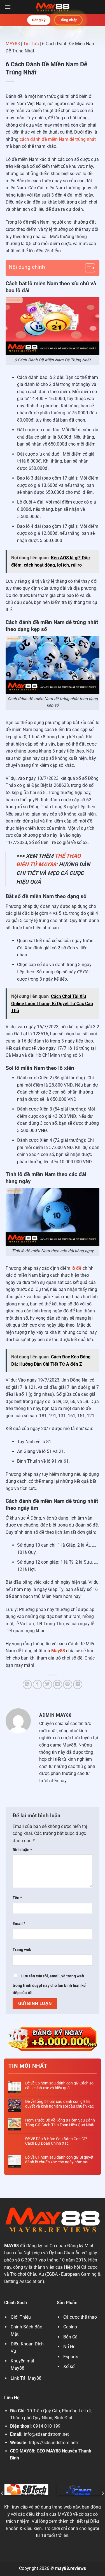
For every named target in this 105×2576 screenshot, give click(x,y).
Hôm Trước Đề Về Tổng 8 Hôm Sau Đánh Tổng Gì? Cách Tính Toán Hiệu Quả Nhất (60, 2123)
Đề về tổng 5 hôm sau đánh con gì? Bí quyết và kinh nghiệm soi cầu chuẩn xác (60, 2104)
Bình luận (22, 1850)
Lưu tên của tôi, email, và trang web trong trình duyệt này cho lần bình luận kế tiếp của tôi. (49, 1984)
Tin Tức (31, 44)
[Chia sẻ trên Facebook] (37, 1684)
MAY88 (13, 44)
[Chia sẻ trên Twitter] (47, 1684)
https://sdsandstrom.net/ (54, 2443)
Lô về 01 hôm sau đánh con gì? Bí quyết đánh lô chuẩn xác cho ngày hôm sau (59, 2160)
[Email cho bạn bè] (58, 1684)
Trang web (22, 1950)
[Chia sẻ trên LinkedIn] (78, 1684)
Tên (17, 1898)
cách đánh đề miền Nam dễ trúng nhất (58, 139)
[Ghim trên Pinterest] (68, 1684)
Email (19, 1924)
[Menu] (8, 7)
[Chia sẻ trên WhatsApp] (27, 1684)
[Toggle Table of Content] (87, 268)
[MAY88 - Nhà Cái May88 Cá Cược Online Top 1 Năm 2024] (53, 7)
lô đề (76, 1268)
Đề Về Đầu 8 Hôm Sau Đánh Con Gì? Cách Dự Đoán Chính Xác (56, 2141)
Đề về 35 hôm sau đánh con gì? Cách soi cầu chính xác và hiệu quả (60, 2085)
